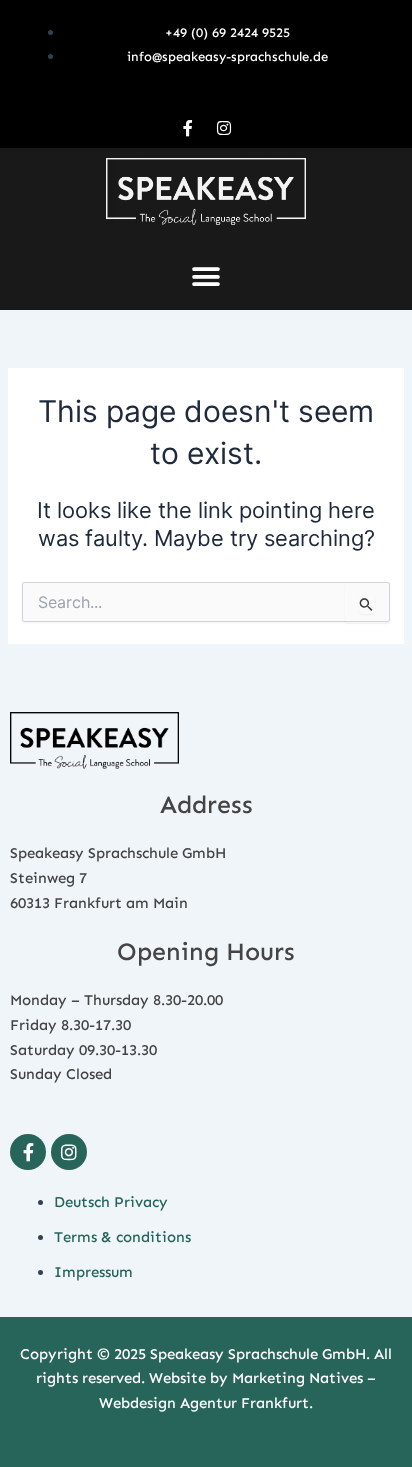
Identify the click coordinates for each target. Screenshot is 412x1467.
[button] (206, 277)
